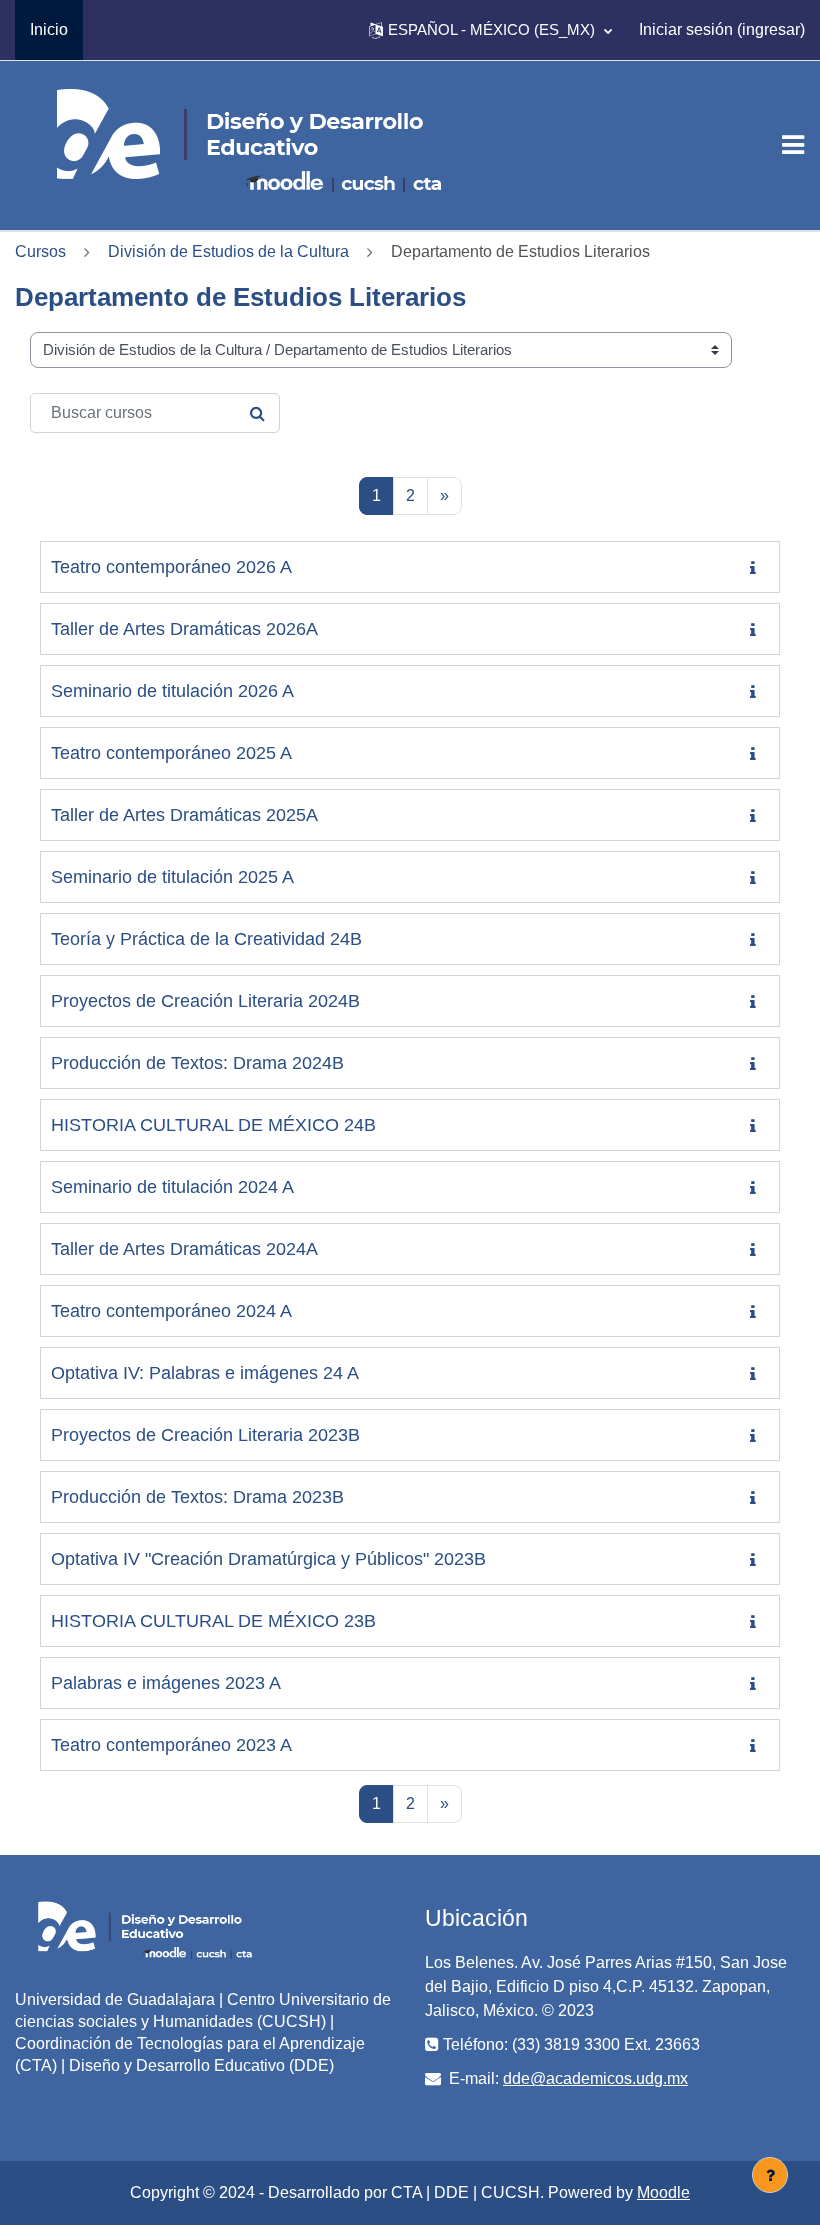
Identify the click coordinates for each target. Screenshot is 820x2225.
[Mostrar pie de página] (770, 2175)
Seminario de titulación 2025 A (172, 877)
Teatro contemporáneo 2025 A (171, 753)
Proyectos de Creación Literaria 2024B (205, 1001)
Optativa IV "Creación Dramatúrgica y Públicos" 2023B (268, 1559)
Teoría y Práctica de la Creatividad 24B (206, 939)
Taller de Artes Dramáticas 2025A (184, 815)
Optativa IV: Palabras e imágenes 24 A (205, 1373)
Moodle (663, 2192)
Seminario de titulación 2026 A (172, 691)
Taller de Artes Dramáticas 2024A (184, 1249)
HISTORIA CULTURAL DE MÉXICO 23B (213, 1621)
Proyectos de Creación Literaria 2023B (205, 1435)
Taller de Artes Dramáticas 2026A (184, 629)
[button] (490, 30)
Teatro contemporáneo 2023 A (171, 1745)
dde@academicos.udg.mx (595, 2078)
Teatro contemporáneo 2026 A (171, 567)
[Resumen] (757, 568)
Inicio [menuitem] (49, 29)
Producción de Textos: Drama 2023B (197, 1497)
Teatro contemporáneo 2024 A (171, 1311)
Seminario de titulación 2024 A (172, 1187)
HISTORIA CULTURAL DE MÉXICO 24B (213, 1125)
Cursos (40, 251)
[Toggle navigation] (793, 145)
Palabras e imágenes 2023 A (166, 1683)
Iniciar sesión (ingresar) (722, 29)
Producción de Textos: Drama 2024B (197, 1063)
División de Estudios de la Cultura (228, 251)
